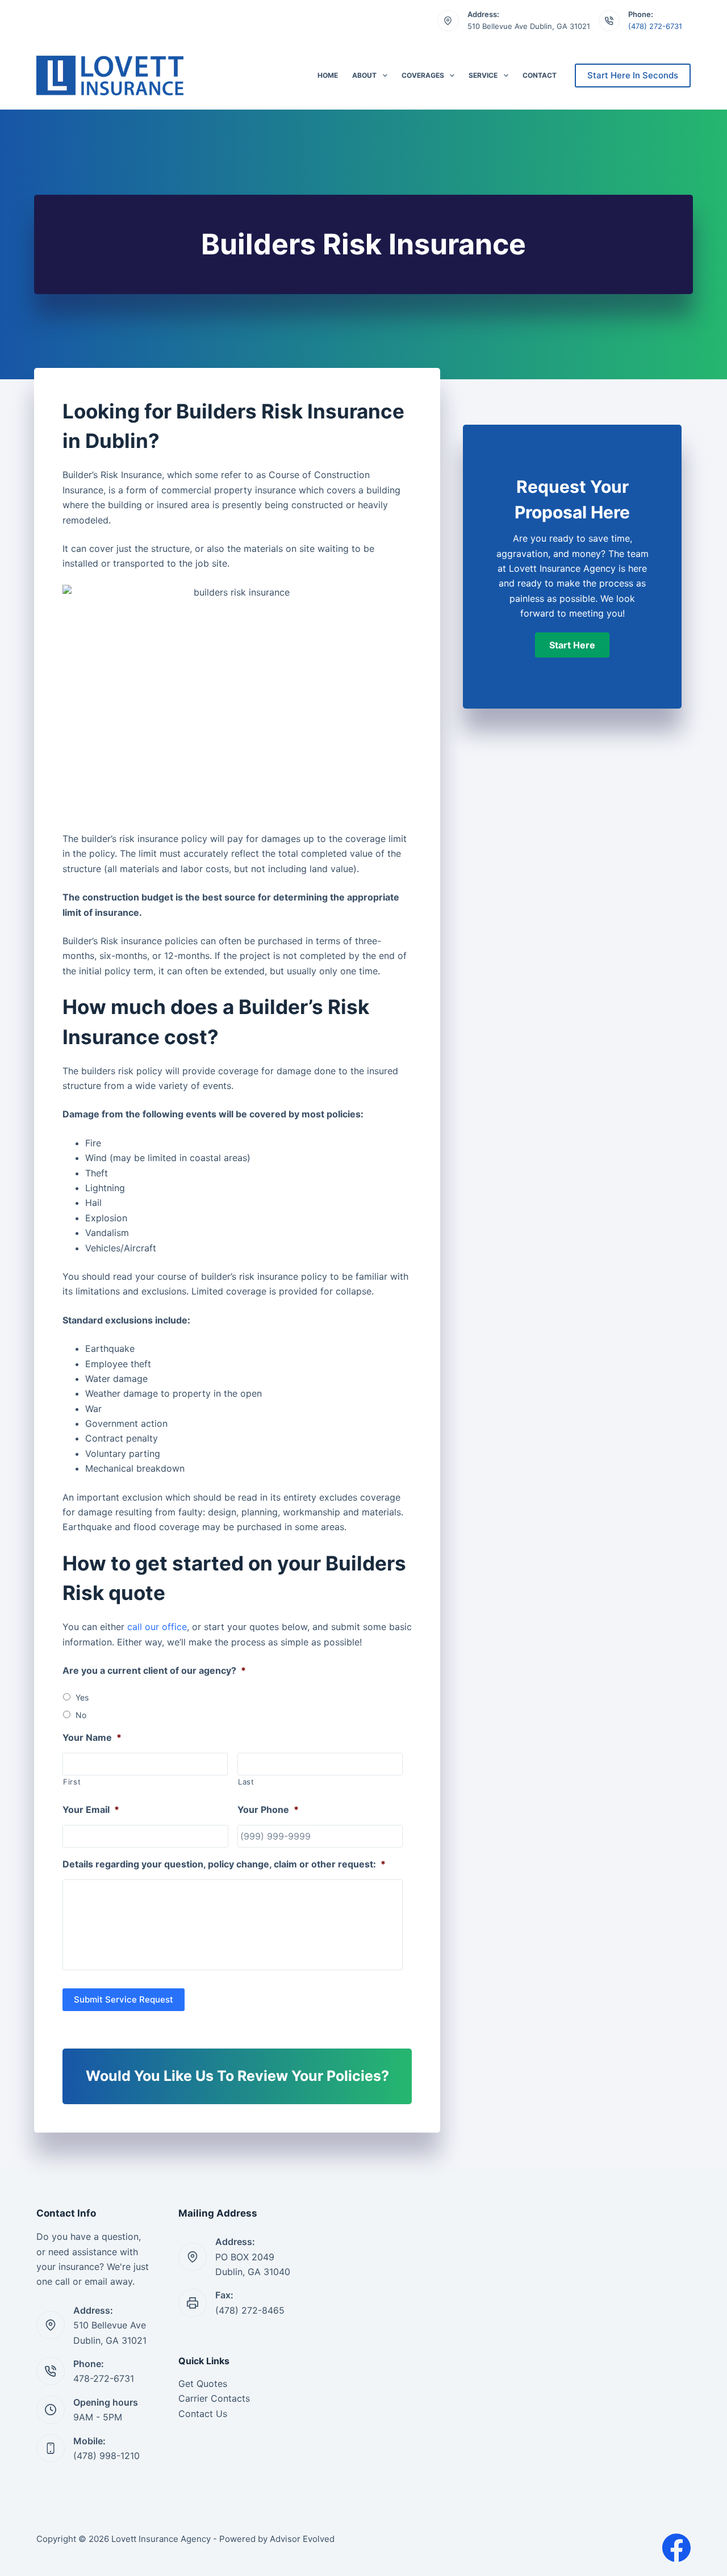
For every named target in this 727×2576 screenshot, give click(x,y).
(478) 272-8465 (250, 2310)
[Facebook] (676, 2548)
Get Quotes (203, 2384)
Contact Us (203, 2414)
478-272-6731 (104, 2378)
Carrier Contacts (214, 2398)
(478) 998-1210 (106, 2456)
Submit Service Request (124, 1999)
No (81, 1715)
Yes (82, 1697)
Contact (540, 75)
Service (483, 75)
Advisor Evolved (302, 2539)
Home (328, 75)
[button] (572, 645)
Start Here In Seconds (633, 75)
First (72, 1782)
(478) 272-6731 (655, 26)
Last (246, 1782)
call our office (157, 1627)
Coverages (423, 75)
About (364, 75)
